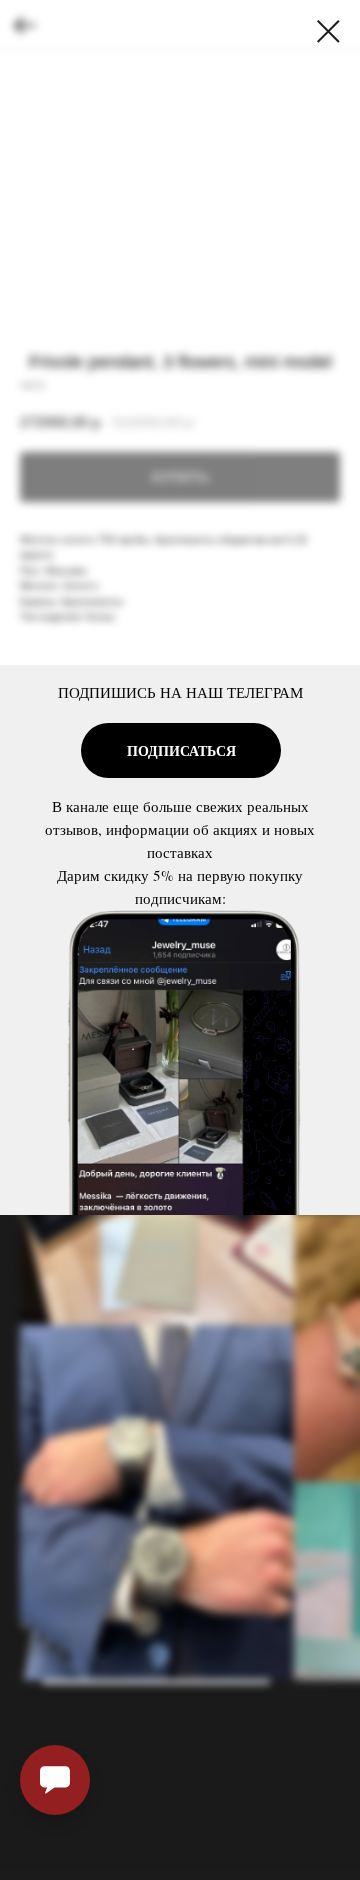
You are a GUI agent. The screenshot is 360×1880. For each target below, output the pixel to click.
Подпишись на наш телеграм (180, 692)
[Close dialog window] (328, 31)
